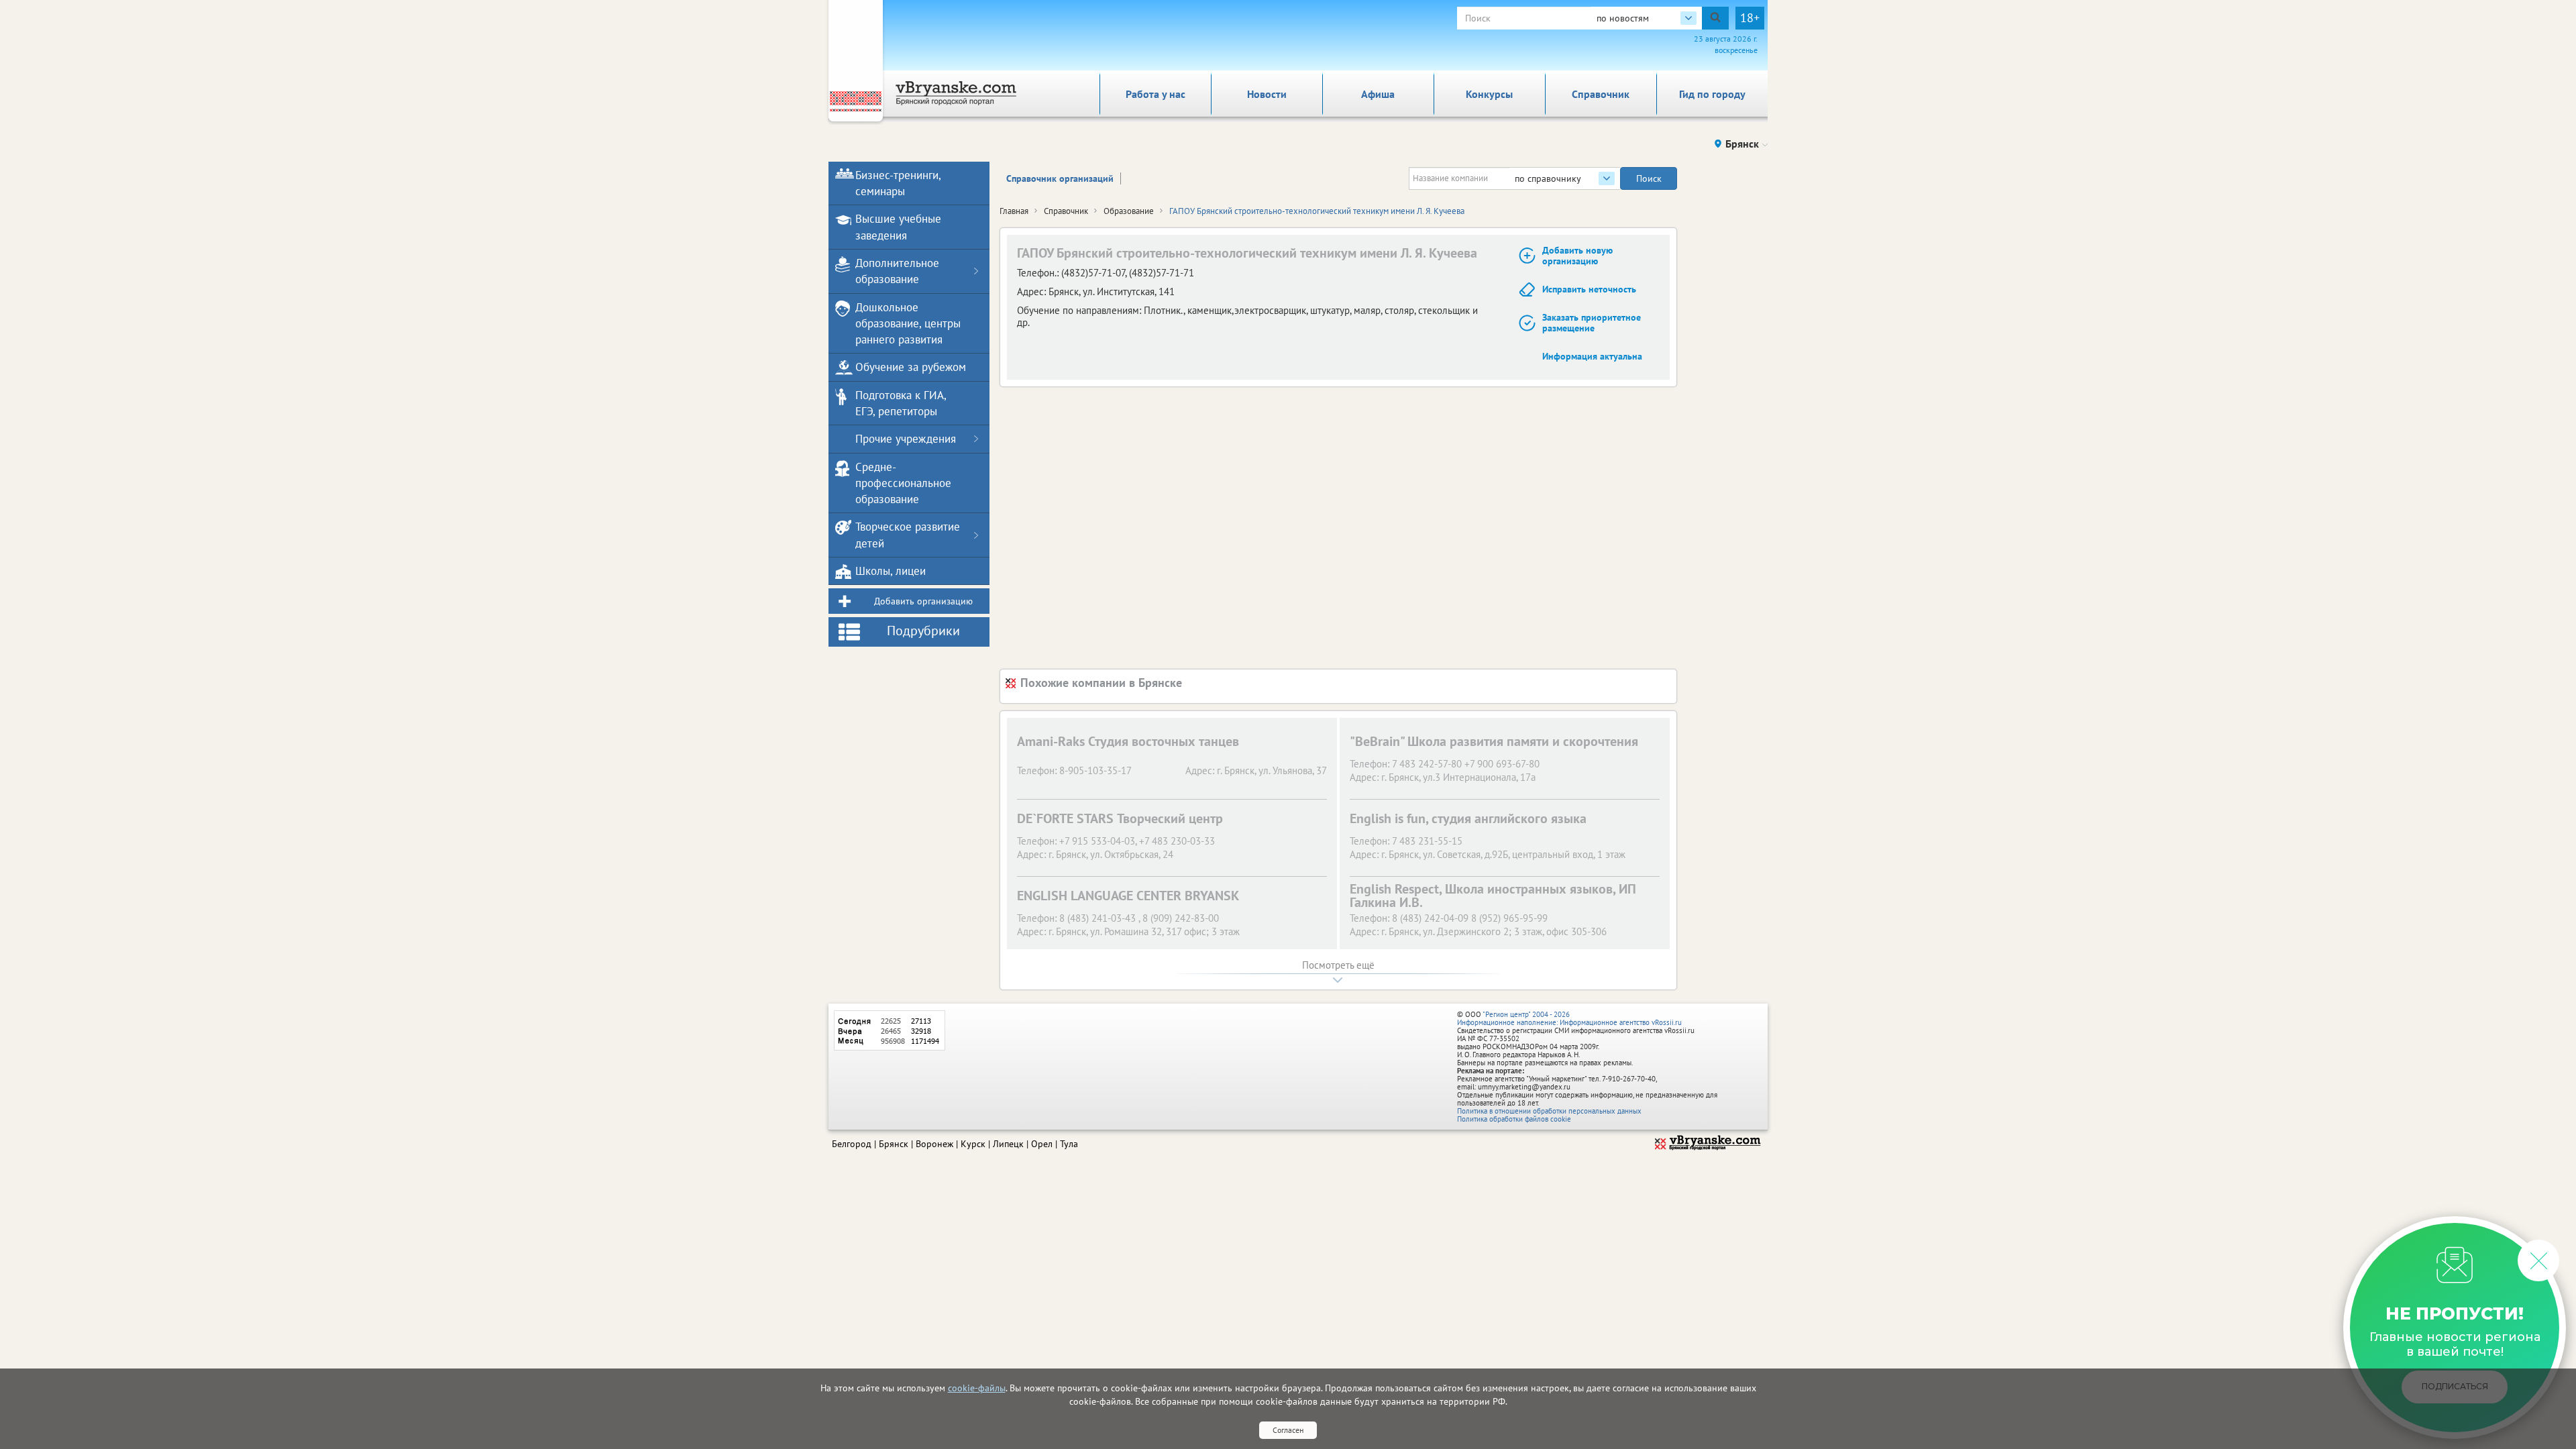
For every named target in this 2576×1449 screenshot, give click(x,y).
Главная (1014, 211)
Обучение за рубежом (911, 367)
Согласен (1288, 1430)
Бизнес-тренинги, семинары (898, 183)
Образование (1129, 211)
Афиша (1378, 94)
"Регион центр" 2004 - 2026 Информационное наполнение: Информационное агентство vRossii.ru (1569, 1018)
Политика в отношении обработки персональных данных (1549, 1111)
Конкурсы (1489, 94)
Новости (1267, 94)
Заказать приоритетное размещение (1592, 323)
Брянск (894, 1144)
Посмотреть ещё (1338, 965)
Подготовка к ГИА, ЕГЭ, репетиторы (901, 403)
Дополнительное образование (897, 271)
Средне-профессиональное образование (903, 483)
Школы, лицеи (891, 571)
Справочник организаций (1060, 178)
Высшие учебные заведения (898, 227)
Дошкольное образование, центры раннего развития (908, 324)
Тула (1069, 1144)
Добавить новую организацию (1577, 256)
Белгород (852, 1144)
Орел (1042, 1144)
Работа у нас (1156, 94)
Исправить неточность (1589, 289)
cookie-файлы (977, 1388)
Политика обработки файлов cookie (1514, 1119)
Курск (973, 1144)
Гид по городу (1712, 94)
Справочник (1601, 94)
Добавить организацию (923, 601)
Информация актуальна (1592, 356)
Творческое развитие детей (908, 535)
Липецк (1008, 1144)
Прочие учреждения (906, 439)
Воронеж (934, 1144)
